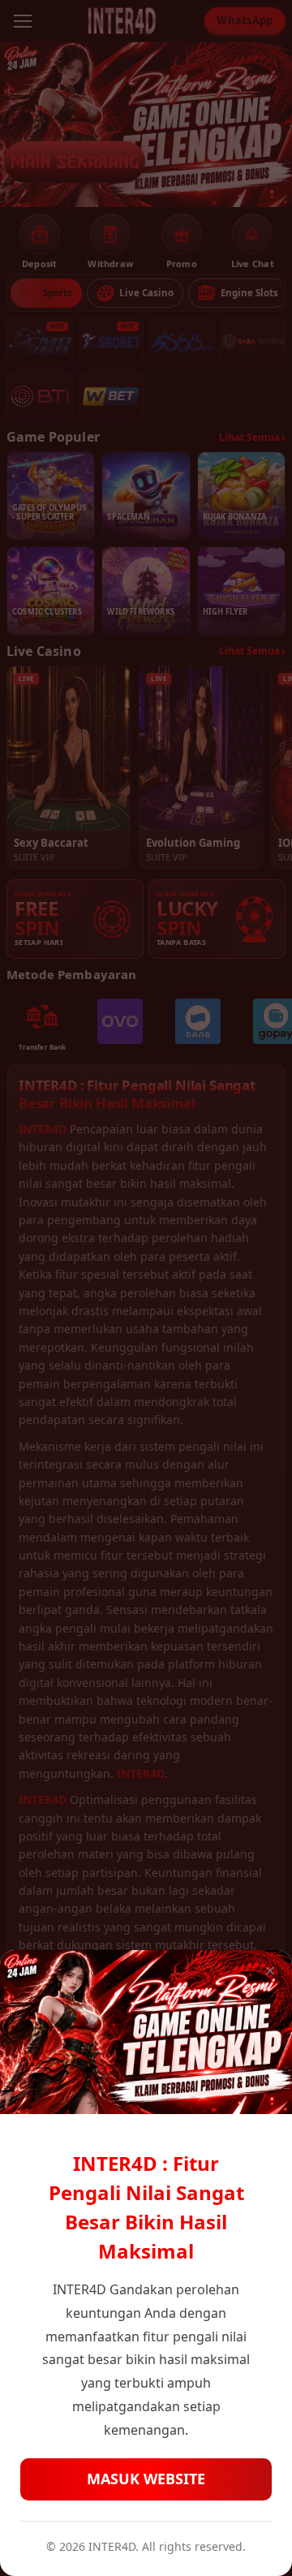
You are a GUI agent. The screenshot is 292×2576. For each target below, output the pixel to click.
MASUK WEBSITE (146, 2479)
